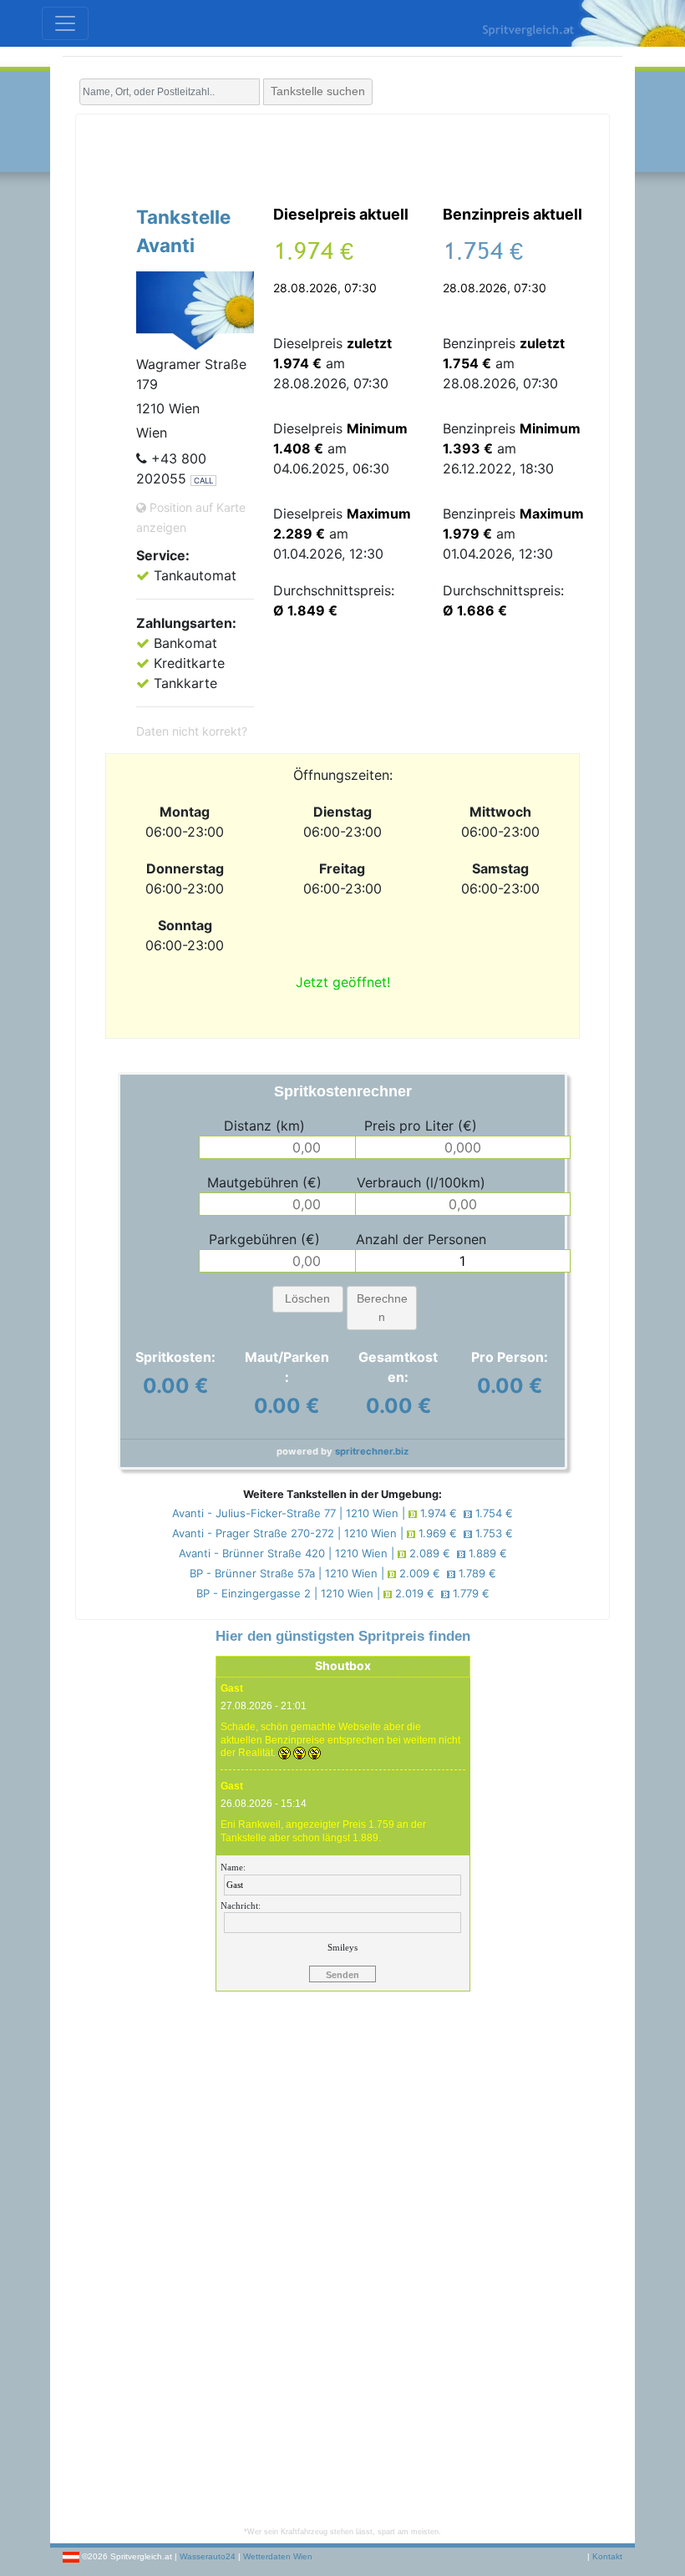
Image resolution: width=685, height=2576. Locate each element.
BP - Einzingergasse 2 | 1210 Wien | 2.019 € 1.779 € (343, 1593)
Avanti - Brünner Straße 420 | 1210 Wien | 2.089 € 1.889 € (343, 1553)
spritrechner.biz (372, 1451)
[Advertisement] (342, 156)
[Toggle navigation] (65, 23)
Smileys (342, 1947)
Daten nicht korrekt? (192, 731)
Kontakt (607, 2556)
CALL (203, 481)
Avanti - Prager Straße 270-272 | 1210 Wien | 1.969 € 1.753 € (342, 1533)
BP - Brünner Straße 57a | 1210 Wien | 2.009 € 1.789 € (343, 1573)
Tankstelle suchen (318, 91)
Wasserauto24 (208, 2556)
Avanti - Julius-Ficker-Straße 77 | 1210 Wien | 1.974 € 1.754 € (342, 1513)
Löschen (307, 1298)
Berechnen (382, 1308)
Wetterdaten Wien (278, 2556)
